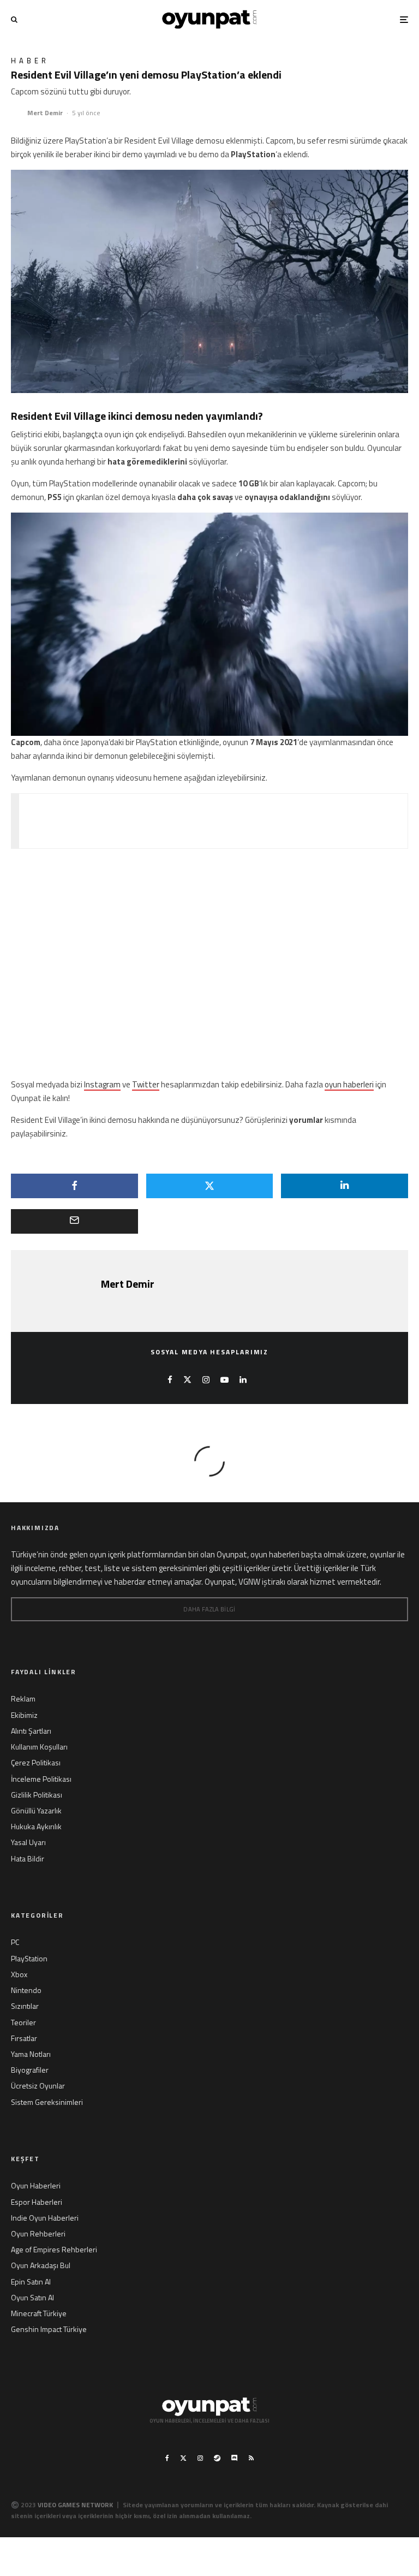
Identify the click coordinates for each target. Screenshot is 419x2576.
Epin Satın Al (31, 2281)
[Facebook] (167, 2458)
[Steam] (217, 2458)
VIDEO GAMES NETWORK (75, 2505)
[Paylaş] (74, 1186)
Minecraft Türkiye (39, 2313)
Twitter (146, 1084)
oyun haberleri (349, 1084)
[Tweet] (210, 1186)
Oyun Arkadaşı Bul (41, 2265)
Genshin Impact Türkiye (49, 2329)
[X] (183, 2458)
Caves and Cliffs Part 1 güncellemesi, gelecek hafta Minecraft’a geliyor (240, 820)
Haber (30, 61)
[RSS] (251, 2458)
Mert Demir (45, 113)
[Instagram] (200, 2458)
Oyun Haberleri (36, 2185)
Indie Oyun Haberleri (45, 2218)
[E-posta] (74, 1221)
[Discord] (235, 2458)
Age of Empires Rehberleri (54, 2249)
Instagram (102, 1084)
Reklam (23, 1699)
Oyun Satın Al (32, 2297)
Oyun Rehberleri (38, 2233)
